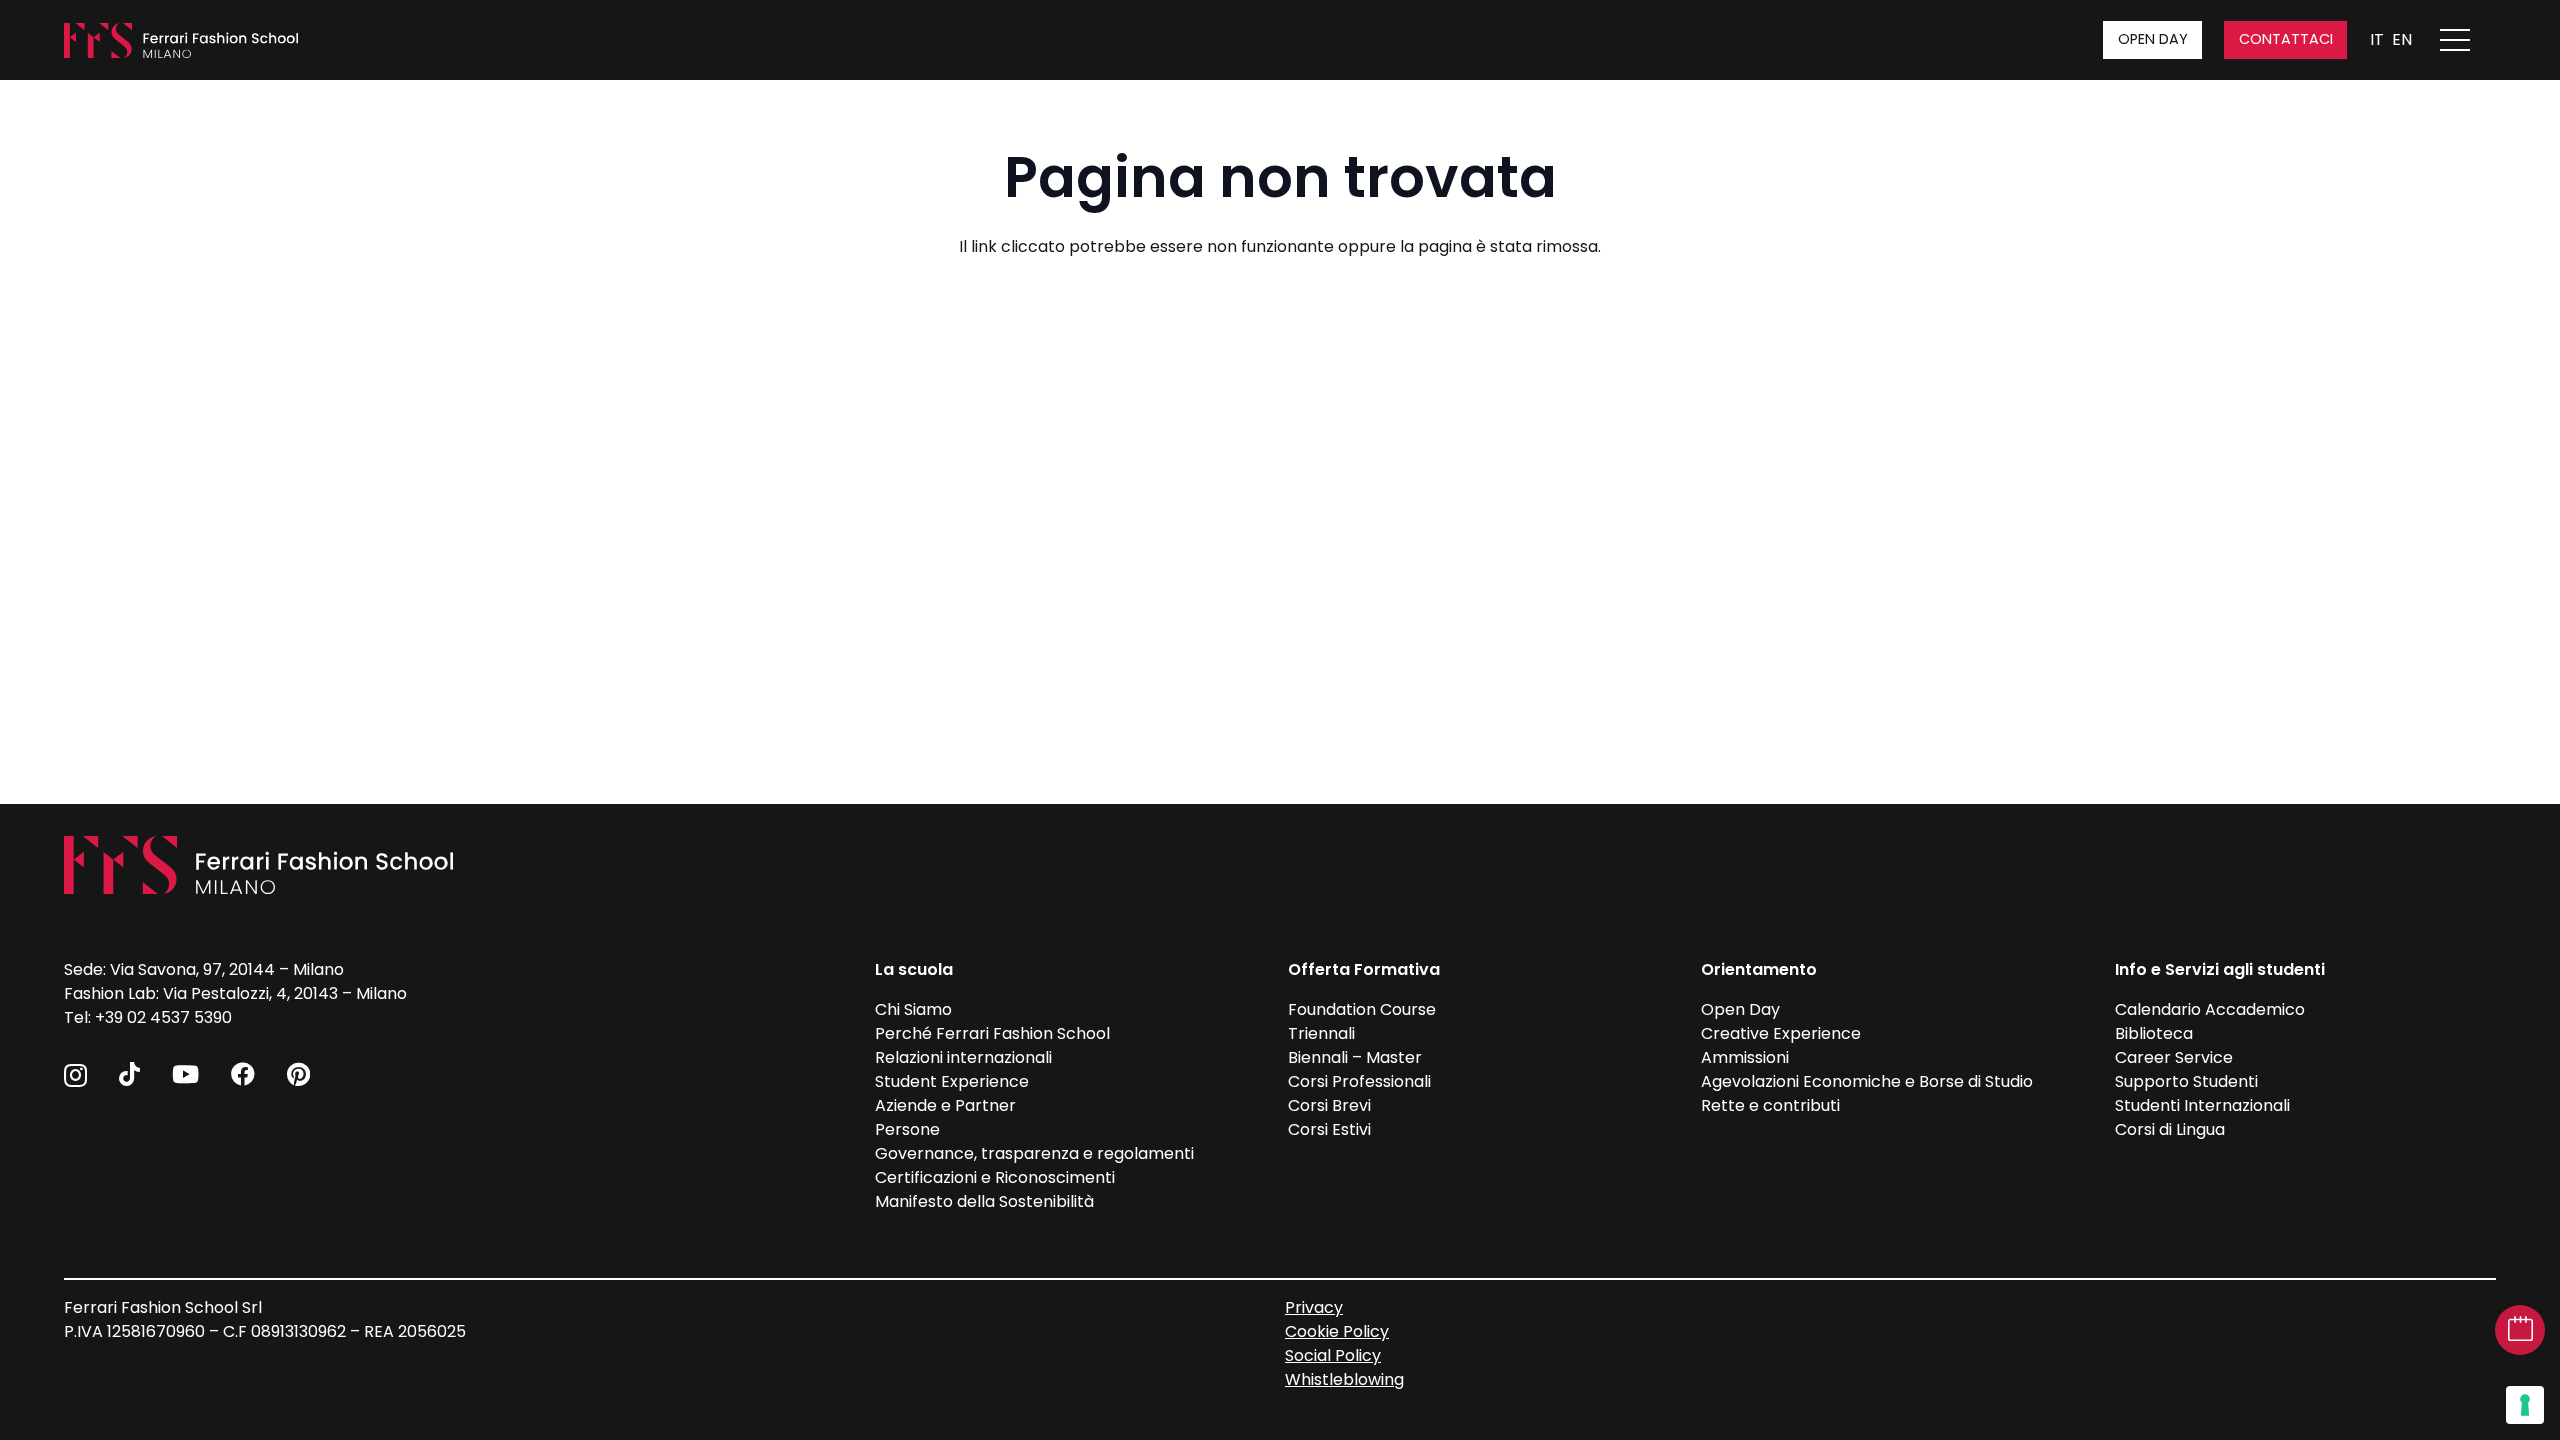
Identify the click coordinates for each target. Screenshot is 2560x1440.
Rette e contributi (1770, 1105)
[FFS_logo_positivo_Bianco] (181, 40)
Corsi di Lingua (2170, 1129)
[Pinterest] (298, 1074)
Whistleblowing (1344, 1379)
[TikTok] (129, 1074)
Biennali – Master (1355, 1057)
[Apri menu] (2465, 40)
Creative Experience (1781, 1033)
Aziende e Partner (945, 1105)
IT (2377, 39)
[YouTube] (185, 1074)
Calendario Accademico (2210, 1009)
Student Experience (952, 1081)
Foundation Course (1362, 1009)
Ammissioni (1745, 1057)
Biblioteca (2154, 1033)
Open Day (1740, 1009)
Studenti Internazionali (2202, 1105)
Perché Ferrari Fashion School (992, 1033)
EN (2402, 39)
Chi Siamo (913, 1009)
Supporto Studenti (2186, 1081)
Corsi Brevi (1329, 1105)
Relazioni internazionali (963, 1057)
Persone (907, 1129)
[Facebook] (243, 1074)
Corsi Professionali (1359, 1081)
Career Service (2174, 1057)
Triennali (1321, 1033)
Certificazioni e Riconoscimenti (995, 1177)
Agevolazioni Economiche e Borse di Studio (1867, 1081)
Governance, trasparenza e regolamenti (1034, 1153)
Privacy (1314, 1307)
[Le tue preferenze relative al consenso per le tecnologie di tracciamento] (2525, 1405)
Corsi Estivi (1329, 1129)
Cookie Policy (1337, 1331)
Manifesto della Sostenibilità (984, 1201)
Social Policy (1333, 1355)
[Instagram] (75, 1075)
